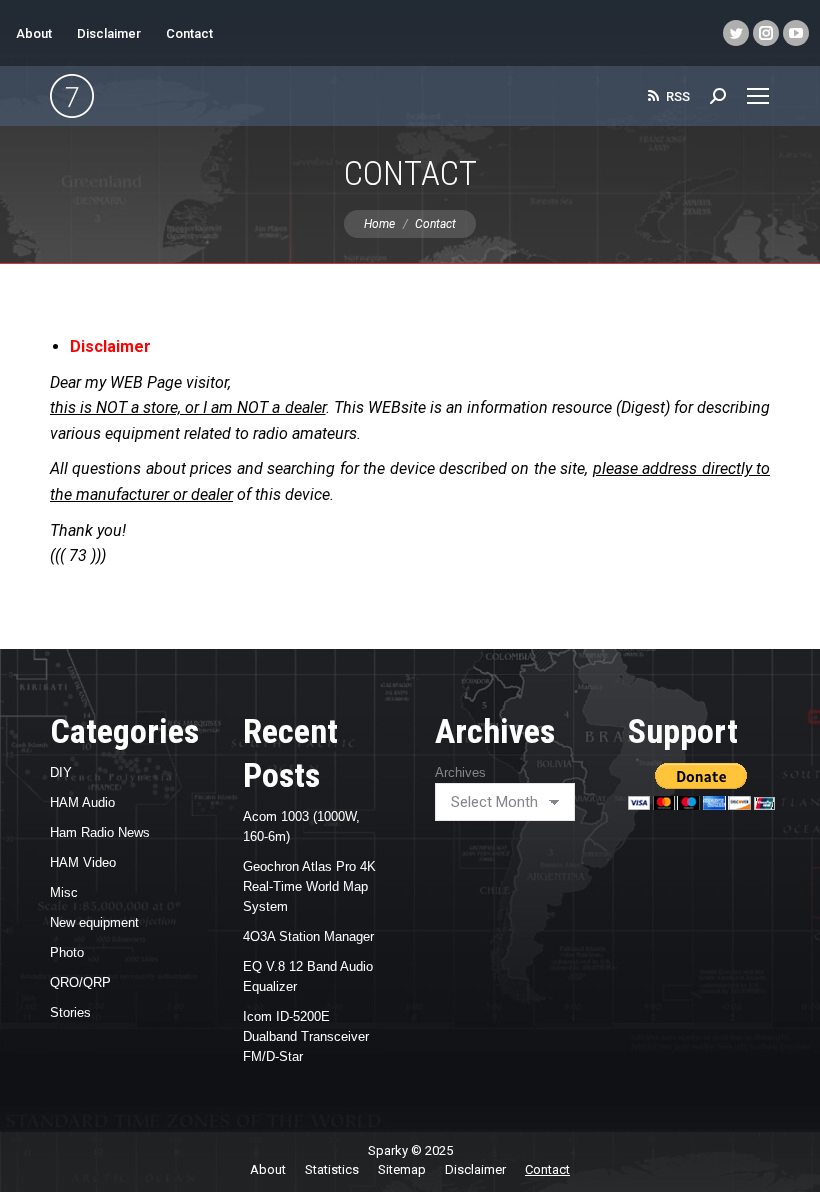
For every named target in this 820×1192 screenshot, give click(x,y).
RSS (678, 96)
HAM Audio (82, 802)
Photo (67, 952)
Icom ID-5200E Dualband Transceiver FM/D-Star (306, 1036)
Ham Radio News (100, 832)
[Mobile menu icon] (758, 96)
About (34, 33)
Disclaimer (109, 33)
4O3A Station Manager (308, 936)
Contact (189, 33)
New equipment (94, 922)
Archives (460, 772)
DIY (61, 772)
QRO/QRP (80, 982)
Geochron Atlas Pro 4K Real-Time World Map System (309, 886)
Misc (64, 892)
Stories (70, 1012)
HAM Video (83, 862)
